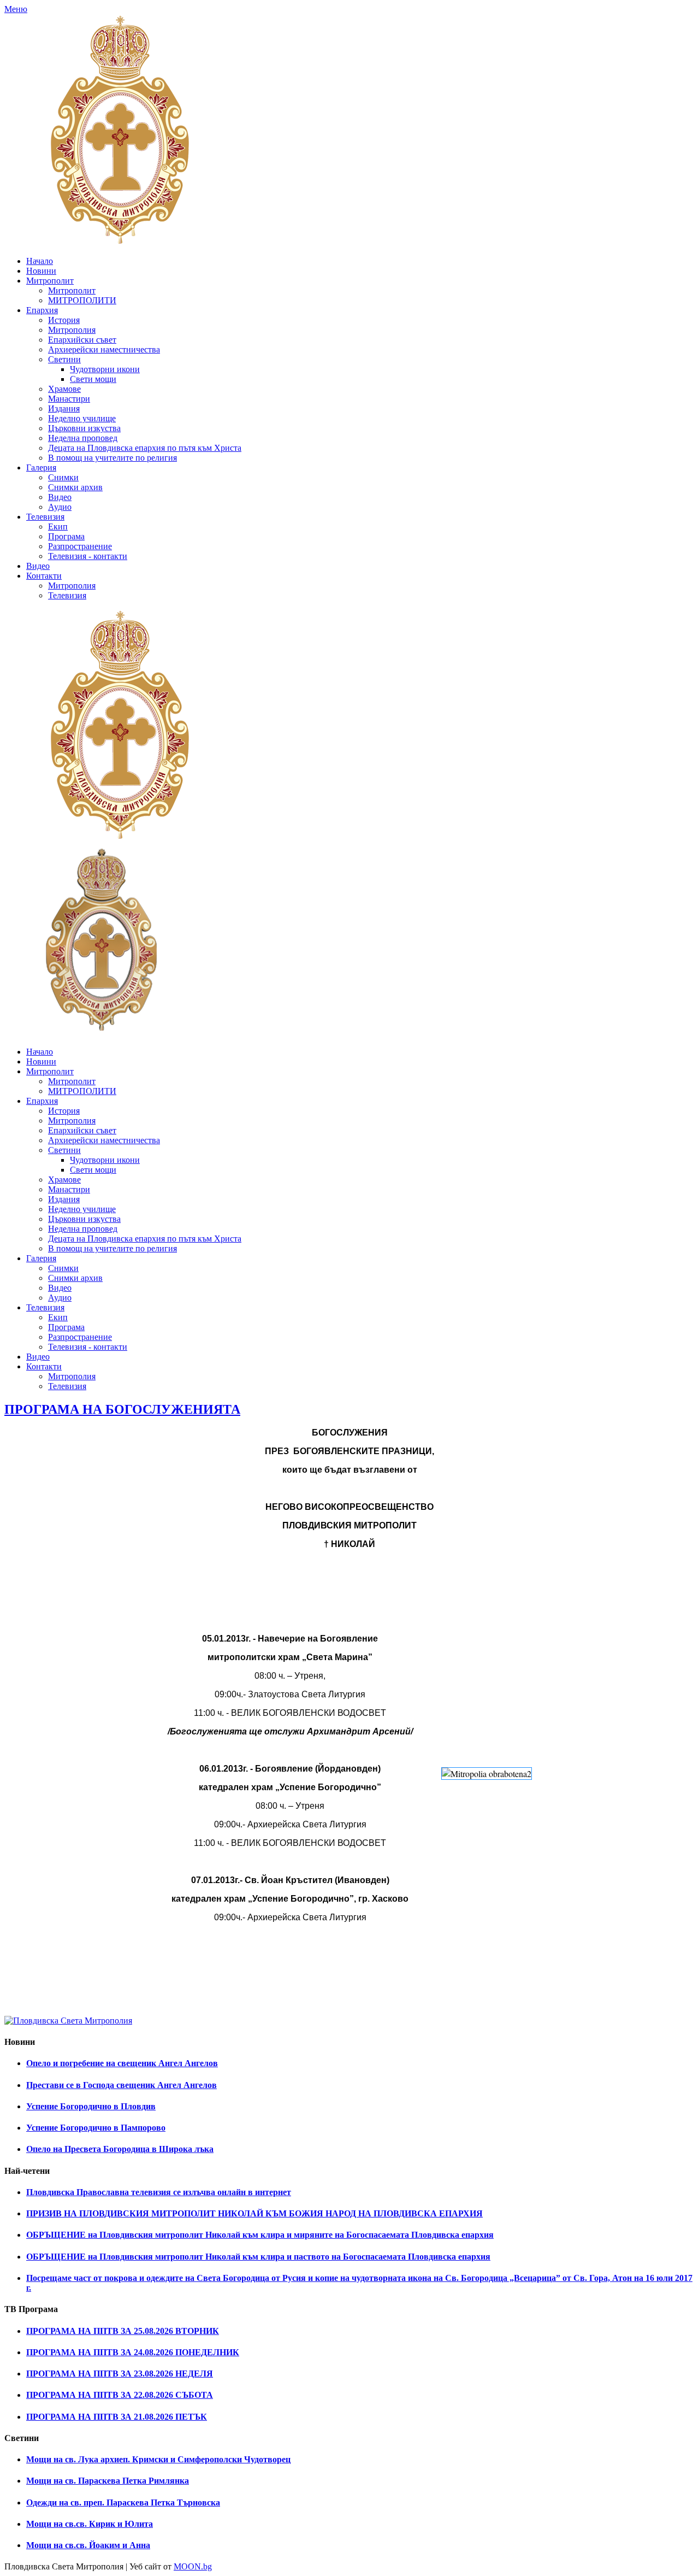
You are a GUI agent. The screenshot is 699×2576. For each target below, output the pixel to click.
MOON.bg (193, 2566)
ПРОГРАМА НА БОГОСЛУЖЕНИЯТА (122, 1409)
